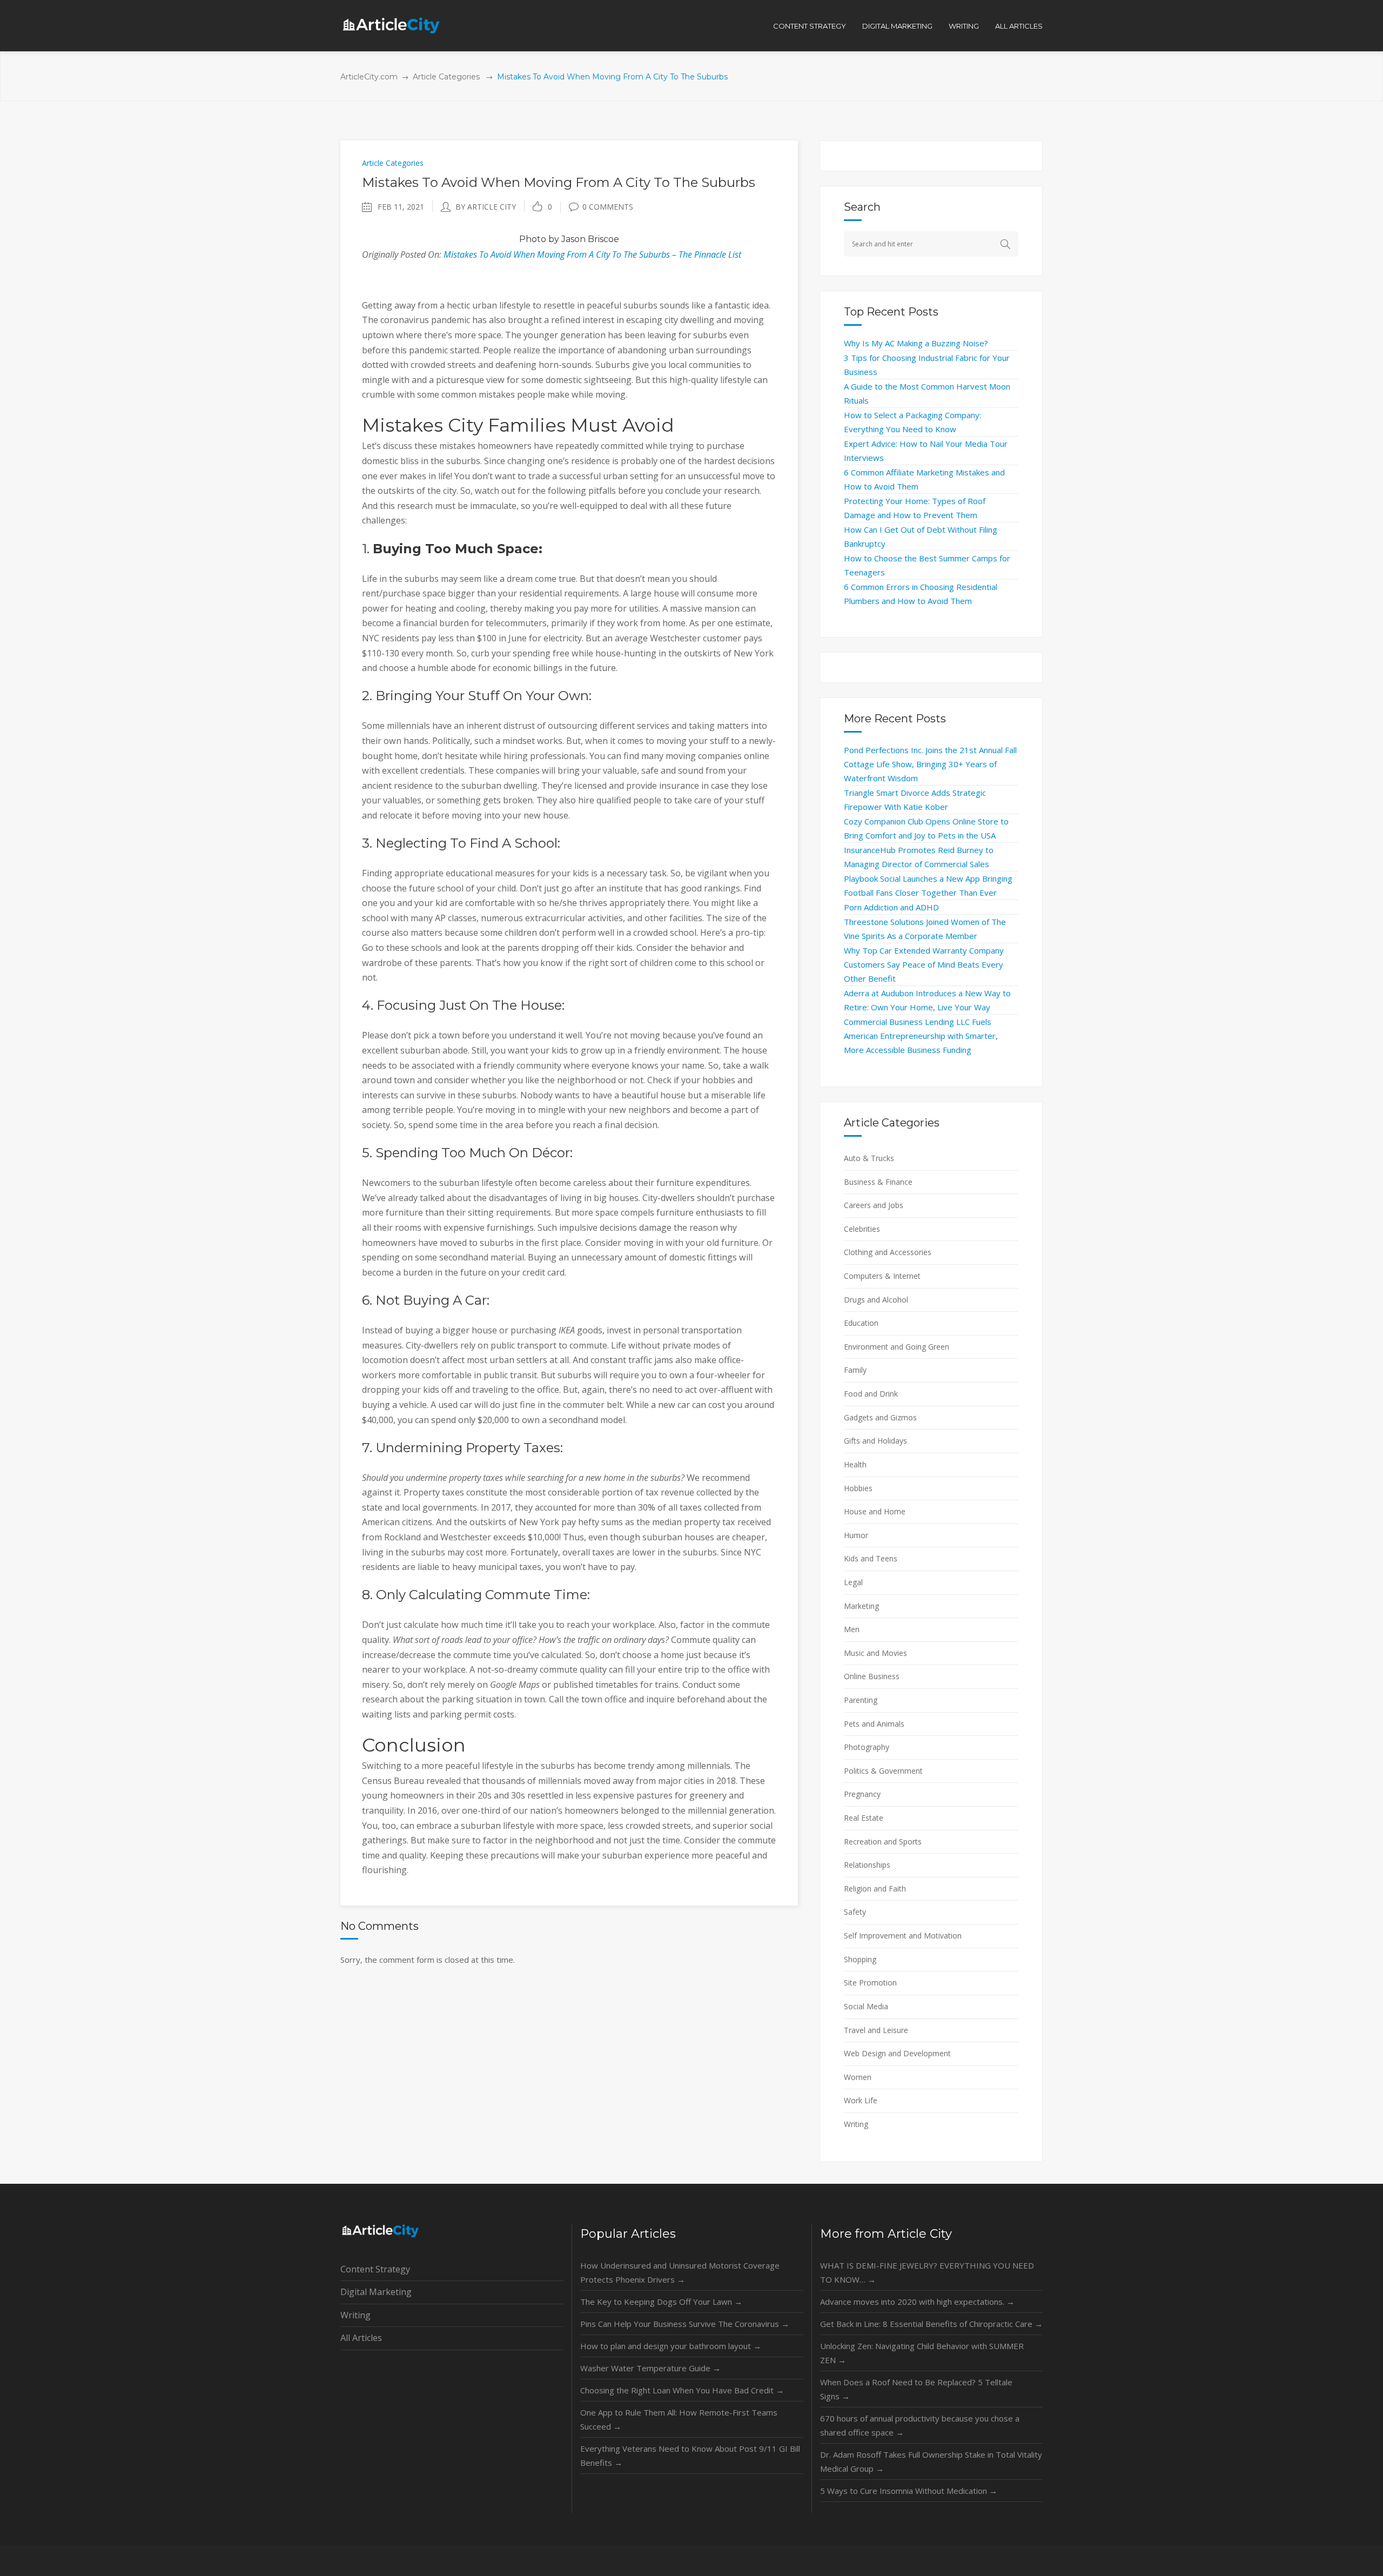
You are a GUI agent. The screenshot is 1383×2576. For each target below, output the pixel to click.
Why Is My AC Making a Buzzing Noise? (916, 343)
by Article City (486, 207)
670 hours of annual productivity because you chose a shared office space (920, 2425)
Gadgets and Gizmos (880, 1417)
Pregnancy (862, 1794)
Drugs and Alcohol (876, 1300)
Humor (856, 1535)
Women (858, 2077)
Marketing (861, 1606)
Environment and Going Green (897, 1347)
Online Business (872, 1676)
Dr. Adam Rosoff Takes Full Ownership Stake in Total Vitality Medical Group (931, 2461)
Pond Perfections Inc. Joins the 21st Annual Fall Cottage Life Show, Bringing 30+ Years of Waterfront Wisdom (930, 764)
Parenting (861, 1700)
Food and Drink (871, 1394)
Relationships (867, 1865)
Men (852, 1629)
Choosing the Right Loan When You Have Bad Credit (682, 2390)
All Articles (361, 2338)
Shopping (860, 1959)
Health (855, 1464)
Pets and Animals (874, 1724)
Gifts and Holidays (875, 1441)
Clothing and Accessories (888, 1252)
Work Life (861, 2100)
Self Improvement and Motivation (903, 1936)
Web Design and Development (897, 2053)
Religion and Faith (875, 1889)
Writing (856, 2124)
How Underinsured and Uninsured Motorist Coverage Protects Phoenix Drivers (680, 2272)
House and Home (875, 1511)
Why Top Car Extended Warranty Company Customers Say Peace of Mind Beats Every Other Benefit (924, 964)
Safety (855, 1912)
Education (861, 1323)
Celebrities (862, 1229)
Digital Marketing (376, 2292)
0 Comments (608, 207)
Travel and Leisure (876, 2030)
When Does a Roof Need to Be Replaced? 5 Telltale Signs (916, 2389)
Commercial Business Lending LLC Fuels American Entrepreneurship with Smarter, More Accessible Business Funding (921, 1036)
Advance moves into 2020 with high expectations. (917, 2302)
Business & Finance (878, 1182)
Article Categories (446, 77)
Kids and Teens (871, 1558)
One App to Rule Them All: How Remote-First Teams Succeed (679, 2419)
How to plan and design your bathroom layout (671, 2346)
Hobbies (858, 1488)
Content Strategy (375, 2269)
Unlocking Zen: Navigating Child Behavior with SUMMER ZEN (922, 2353)
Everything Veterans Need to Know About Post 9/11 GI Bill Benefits (690, 2456)
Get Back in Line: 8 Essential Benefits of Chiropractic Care (931, 2324)
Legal (853, 1582)
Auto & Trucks (869, 1158)
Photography (867, 1747)
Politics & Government (883, 1771)
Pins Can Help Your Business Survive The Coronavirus (685, 2324)
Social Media (866, 2006)
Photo (533, 239)
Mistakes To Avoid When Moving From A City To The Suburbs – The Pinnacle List (592, 254)
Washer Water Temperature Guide (650, 2368)
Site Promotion (870, 1983)
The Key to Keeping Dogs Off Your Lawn (661, 2302)
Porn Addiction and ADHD (891, 907)
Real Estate (864, 1818)
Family (855, 1370)
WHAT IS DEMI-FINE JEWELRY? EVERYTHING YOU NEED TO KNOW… (927, 2272)
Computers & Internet (882, 1276)
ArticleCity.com (369, 77)
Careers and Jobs (874, 1205)
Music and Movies (875, 1653)
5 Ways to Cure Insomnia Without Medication (909, 2491)
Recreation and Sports (883, 1842)
